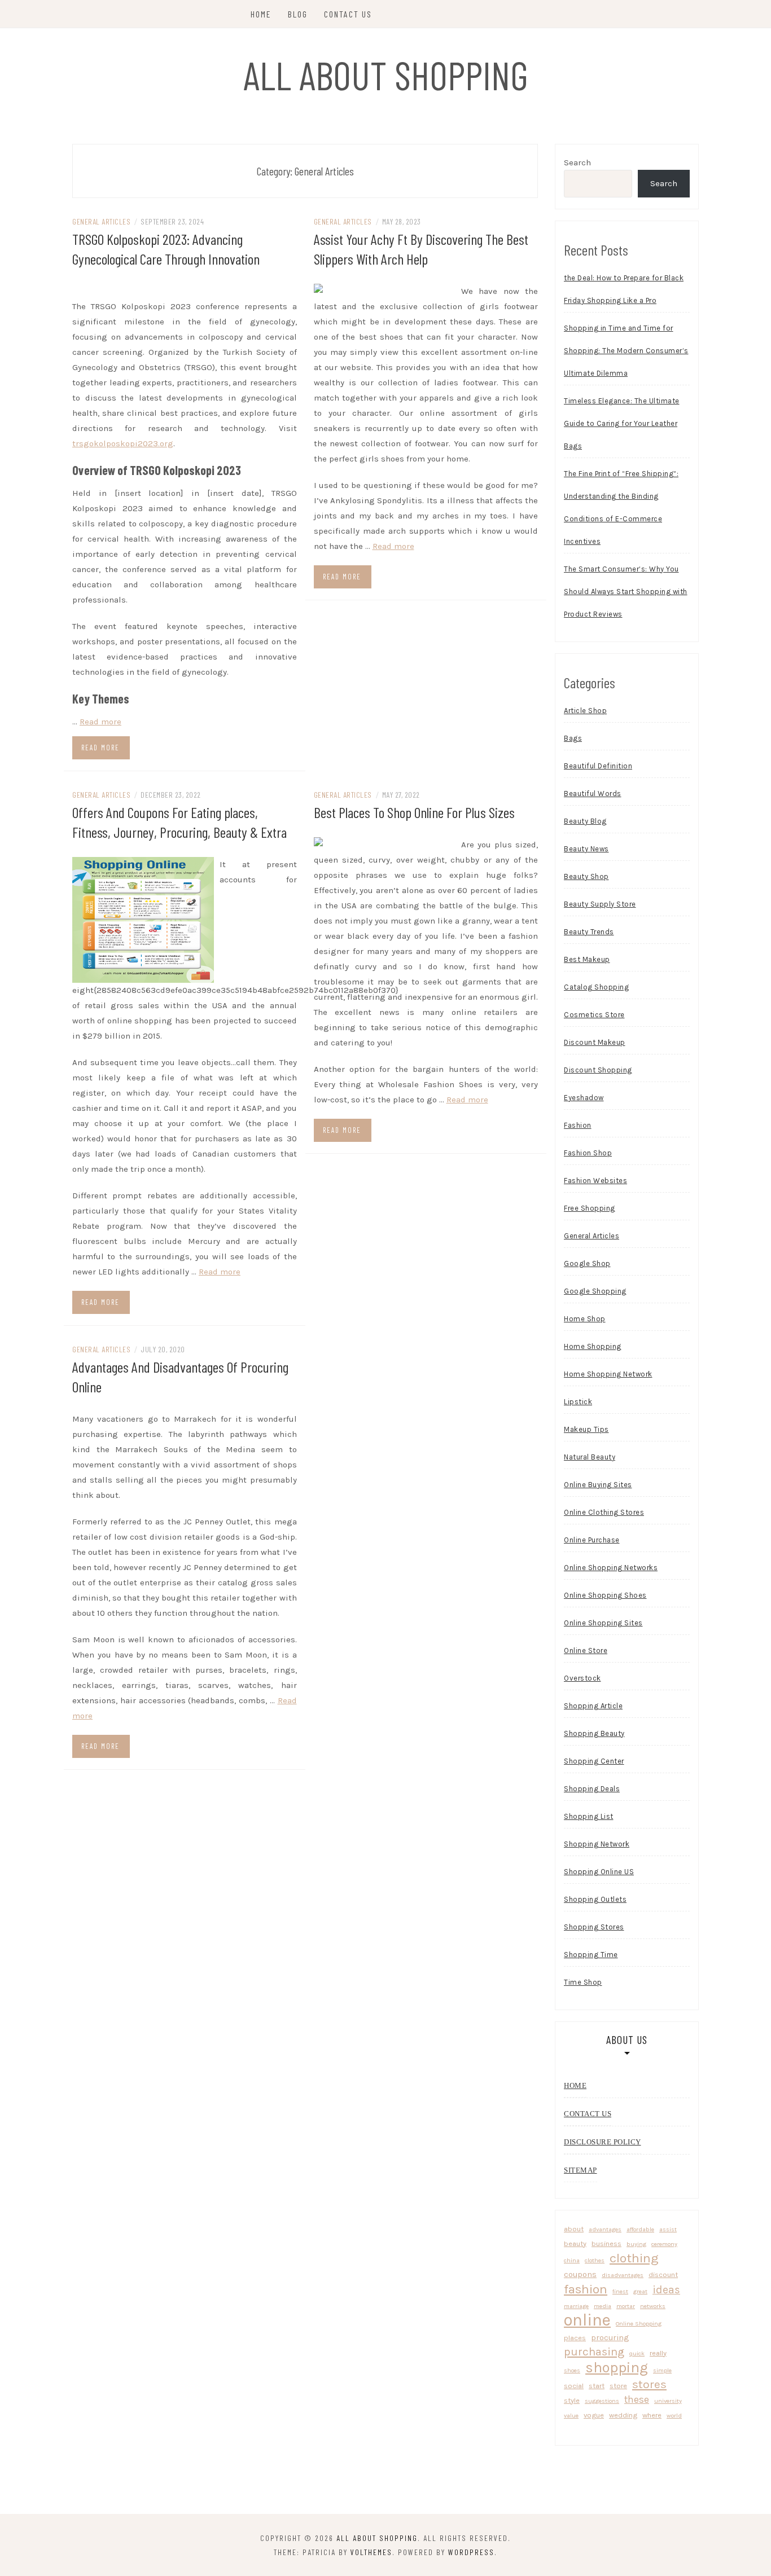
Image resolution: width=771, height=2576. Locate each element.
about (574, 2229)
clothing (634, 2258)
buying (636, 2244)
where (652, 2415)
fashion (586, 2289)
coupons (580, 2274)
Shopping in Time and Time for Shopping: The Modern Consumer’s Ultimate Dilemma (626, 351)
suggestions (602, 2401)
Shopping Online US (599, 1872)
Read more (100, 722)
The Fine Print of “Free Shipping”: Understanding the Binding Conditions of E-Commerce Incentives (621, 507)
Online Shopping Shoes (605, 1595)
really (658, 2353)
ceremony (664, 2244)
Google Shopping (595, 1291)
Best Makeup (587, 959)
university (668, 2401)
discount (663, 2274)
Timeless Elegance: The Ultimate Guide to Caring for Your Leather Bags (622, 423)
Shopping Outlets (595, 1899)
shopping (617, 2368)
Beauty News (586, 849)
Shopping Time (591, 1955)
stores (649, 2384)
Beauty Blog (585, 821)
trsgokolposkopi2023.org (123, 443)
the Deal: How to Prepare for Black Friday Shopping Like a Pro (624, 289)
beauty (575, 2243)
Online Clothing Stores (604, 1512)
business (606, 2243)
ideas (666, 2290)
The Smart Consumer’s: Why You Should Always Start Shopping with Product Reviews (626, 592)
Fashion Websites (595, 1181)
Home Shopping (593, 1346)
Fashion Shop (588, 1153)
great (640, 2291)
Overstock (582, 1678)
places (575, 2338)
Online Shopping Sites (603, 1623)
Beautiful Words (593, 794)
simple (662, 2370)
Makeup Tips (586, 1429)
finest (620, 2291)
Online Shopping (639, 2324)
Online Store (586, 1650)
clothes (595, 2260)
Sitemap (581, 2170)
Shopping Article (593, 1706)
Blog (298, 14)
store (618, 2386)
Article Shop (585, 711)
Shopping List (589, 1816)
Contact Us (348, 14)
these (637, 2399)
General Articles (101, 221)
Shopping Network (597, 1844)
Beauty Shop (586, 876)
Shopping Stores (594, 1927)
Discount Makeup (595, 1042)
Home (261, 14)
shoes (572, 2370)
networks (653, 2306)
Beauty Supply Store (600, 904)
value (571, 2415)
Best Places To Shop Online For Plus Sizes (414, 812)
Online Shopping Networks (611, 1568)
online (587, 2320)
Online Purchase (592, 1540)
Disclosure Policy (603, 2142)
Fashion (578, 1125)
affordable (640, 2229)
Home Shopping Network (608, 1374)
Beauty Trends (589, 932)
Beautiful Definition (598, 766)
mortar (626, 2306)
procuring (610, 2337)
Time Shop (583, 1982)
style (572, 2400)
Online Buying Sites (598, 1485)
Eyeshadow (584, 1098)
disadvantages (623, 2275)
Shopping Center (594, 1761)
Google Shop (587, 1263)
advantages (605, 2229)
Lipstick (578, 1402)
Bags (573, 738)
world (674, 2415)
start (597, 2386)
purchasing (594, 2351)
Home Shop (585, 1319)
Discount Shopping (598, 1070)
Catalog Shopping (596, 987)
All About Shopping (386, 74)
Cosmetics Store (594, 1015)
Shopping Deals (592, 1789)
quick (637, 2353)
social (574, 2386)
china (572, 2260)
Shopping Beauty (594, 1733)
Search (577, 162)
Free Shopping (590, 1208)
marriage (576, 2306)
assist (668, 2229)
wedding (623, 2415)
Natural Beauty (590, 1457)
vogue (594, 2415)
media (603, 2306)
